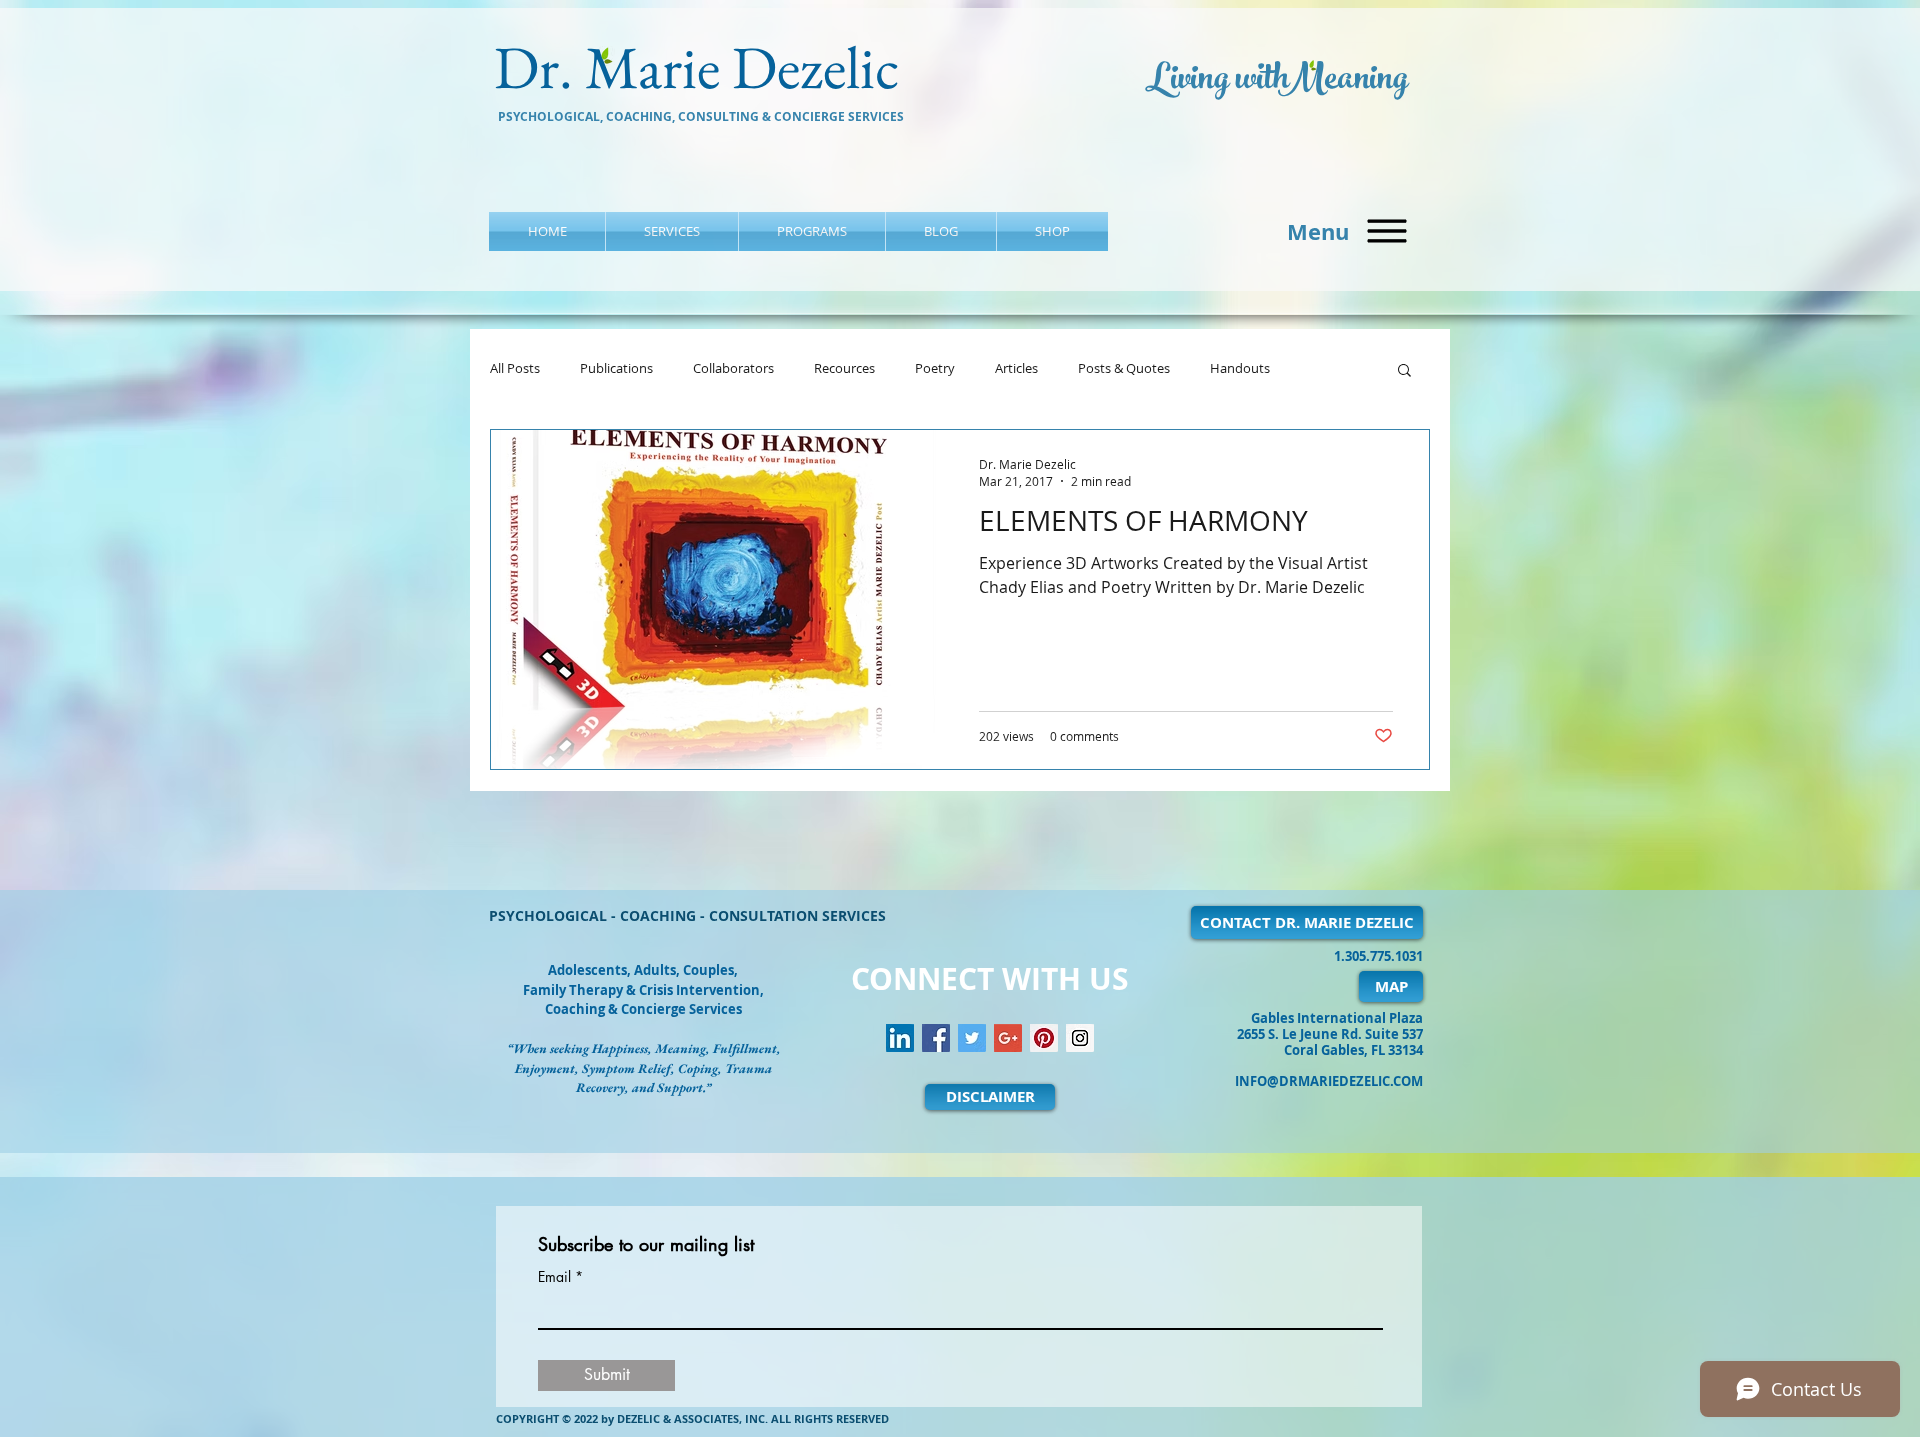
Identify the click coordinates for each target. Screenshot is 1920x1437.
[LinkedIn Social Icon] (900, 1038)
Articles (1016, 369)
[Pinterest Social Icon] (1044, 1038)
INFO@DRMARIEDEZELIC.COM (1329, 1081)
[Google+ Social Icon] (1008, 1038)
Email (554, 1277)
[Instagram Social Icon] (1080, 1038)
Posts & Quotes (1124, 369)
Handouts (1240, 369)
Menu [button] (1318, 231)
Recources (844, 369)
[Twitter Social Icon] (972, 1038)
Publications (616, 369)
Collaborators (733, 369)
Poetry (935, 369)
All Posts (515, 369)
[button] (1387, 231)
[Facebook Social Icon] (936, 1038)
